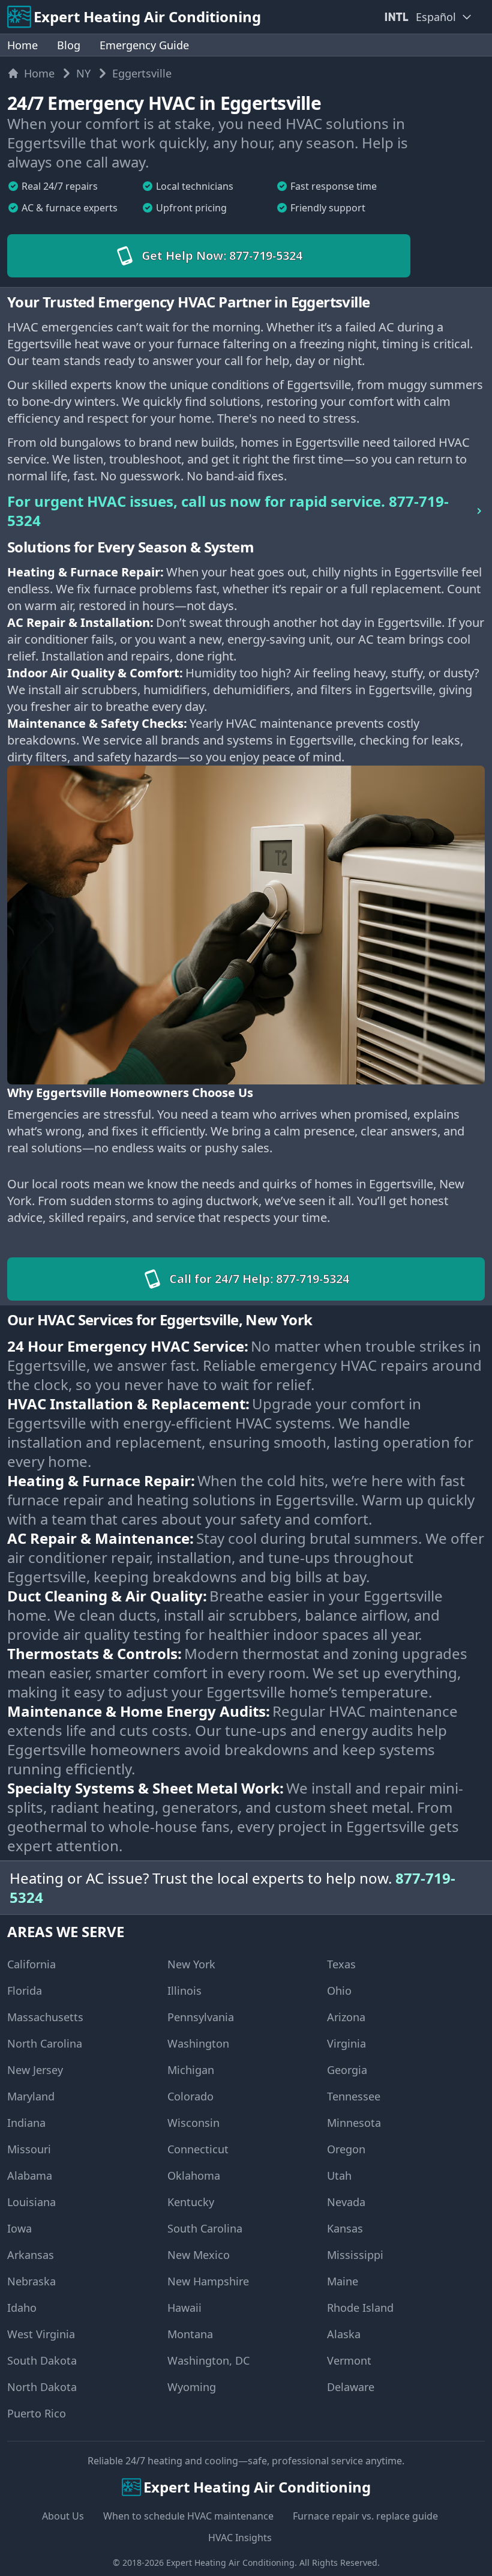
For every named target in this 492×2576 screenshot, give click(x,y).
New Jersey (35, 2070)
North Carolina (45, 2043)
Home (22, 45)
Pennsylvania (201, 2017)
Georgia (347, 2070)
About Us (63, 2516)
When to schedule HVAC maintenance (188, 2516)
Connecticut (198, 2149)
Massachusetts (45, 2017)
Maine (343, 2281)
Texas (341, 1964)
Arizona (346, 2017)
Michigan (191, 2070)
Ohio (339, 1991)
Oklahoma (194, 2175)
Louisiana (31, 2202)
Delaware (351, 2387)
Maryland (31, 2096)
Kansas (345, 2228)
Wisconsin (193, 2123)
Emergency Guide (144, 45)
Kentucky (191, 2202)
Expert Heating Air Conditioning (230, 2562)
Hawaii (184, 2308)
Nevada (346, 2202)
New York (191, 1964)
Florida (25, 1991)
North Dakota (42, 2387)
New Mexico (199, 2255)
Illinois (184, 1991)
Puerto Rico (37, 2413)
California (31, 1964)
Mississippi (355, 2255)
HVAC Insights (240, 2538)
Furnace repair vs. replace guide (365, 2516)
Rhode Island (360, 2308)
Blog (69, 45)
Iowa (19, 2228)
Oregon (346, 2149)
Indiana (26, 2123)
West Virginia (41, 2334)
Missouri (29, 2149)
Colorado (190, 2096)
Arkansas (31, 2255)
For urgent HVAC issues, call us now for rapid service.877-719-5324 (228, 511)
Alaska (344, 2334)
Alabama (30, 2175)
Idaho (22, 2308)
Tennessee (354, 2096)
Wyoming (192, 2387)
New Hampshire (208, 2281)
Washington (198, 2043)
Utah (339, 2175)
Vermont (349, 2360)
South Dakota (42, 2360)
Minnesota (354, 2123)
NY (83, 73)
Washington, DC (208, 2360)
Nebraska (31, 2281)
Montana (190, 2334)
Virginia (346, 2043)
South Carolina (205, 2228)
